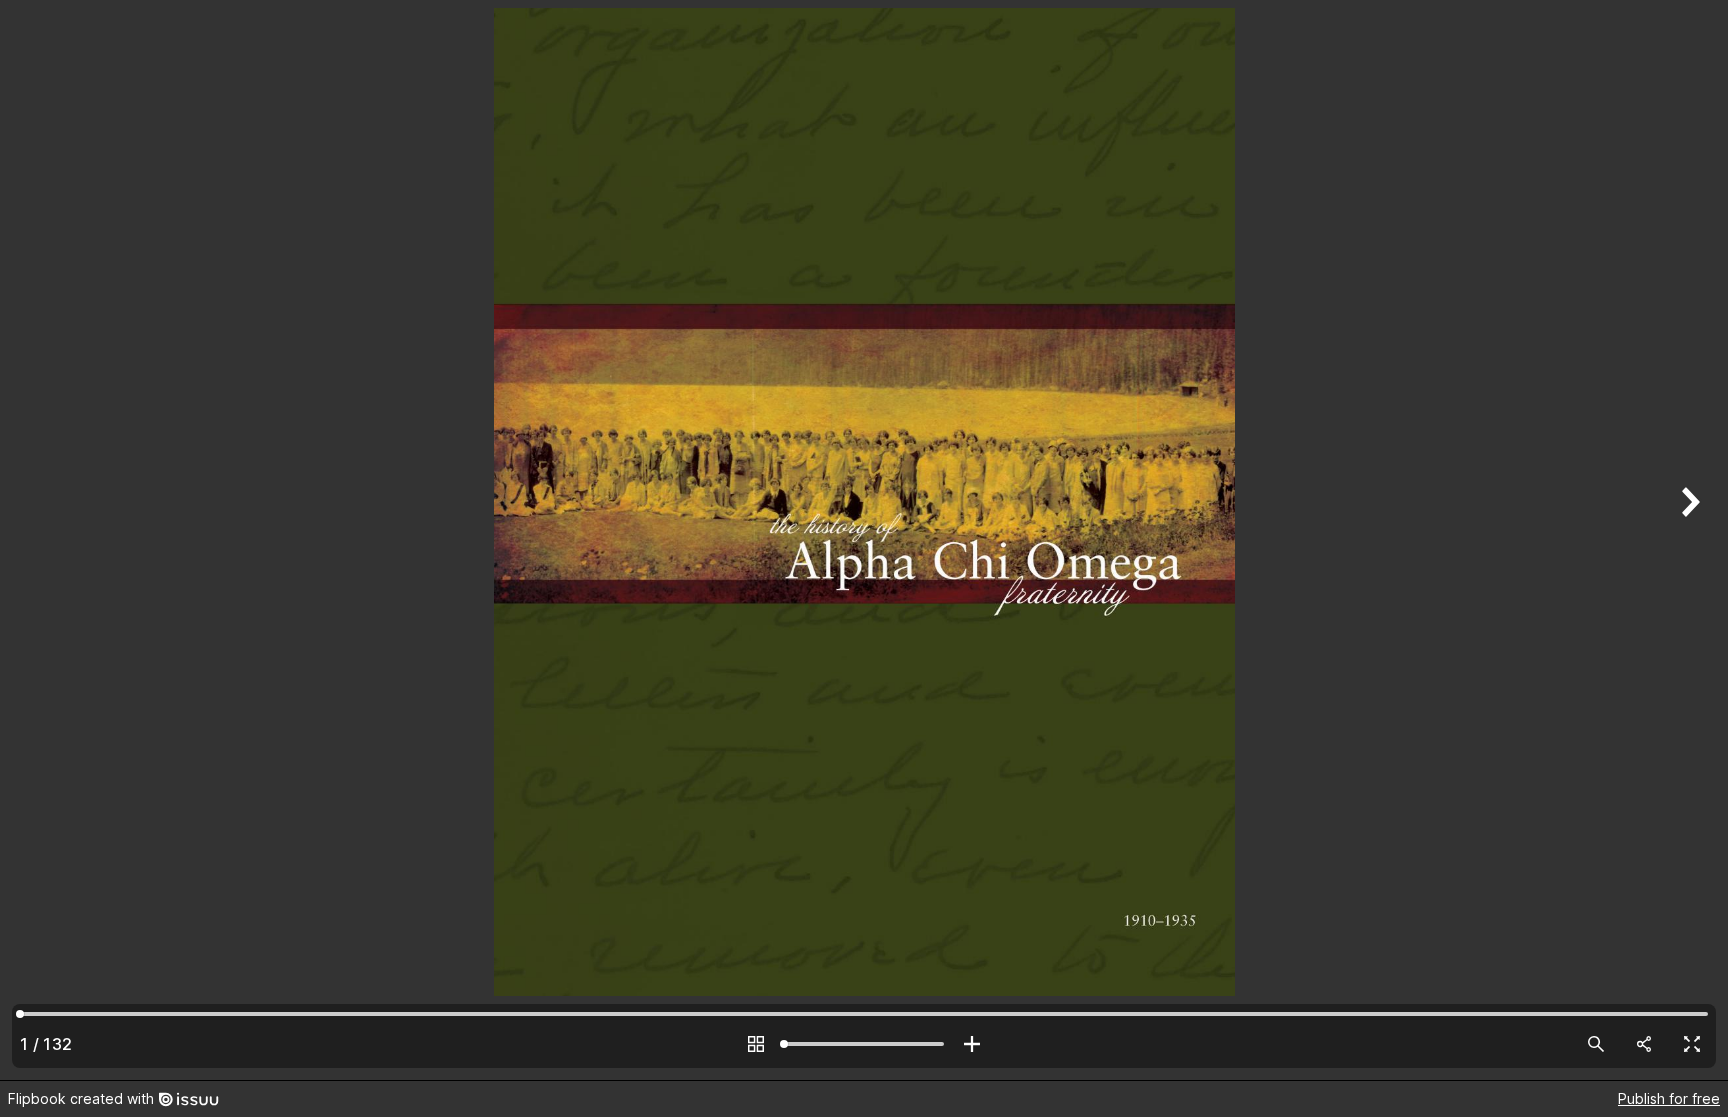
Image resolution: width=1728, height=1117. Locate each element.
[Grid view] (756, 1044)
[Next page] (1688, 540)
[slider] (864, 1044)
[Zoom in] (972, 1044)
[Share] (1644, 1044)
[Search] (1596, 1044)
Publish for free (1669, 1098)
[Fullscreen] (1692, 1044)
